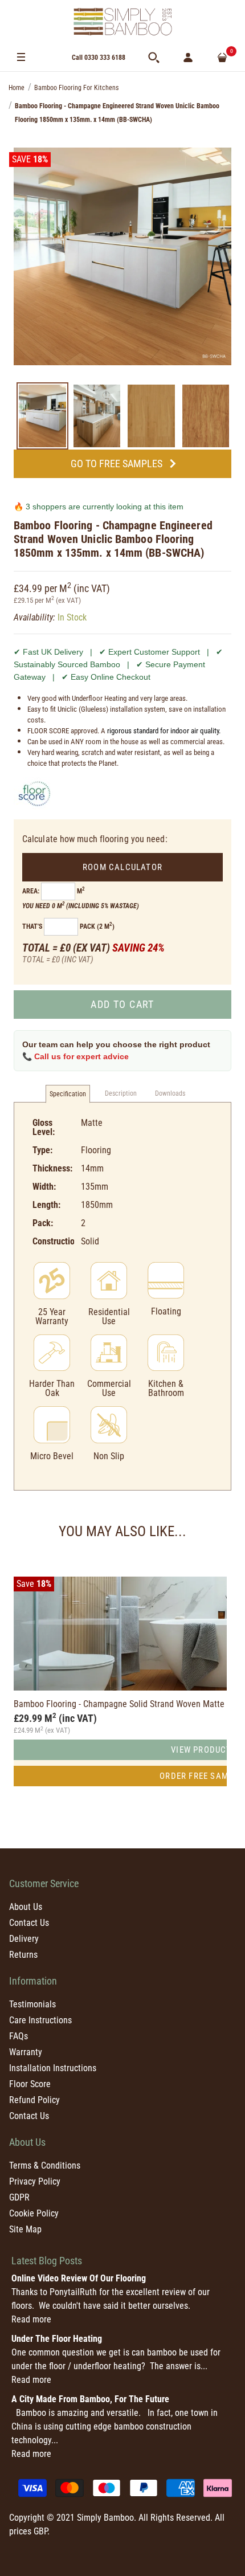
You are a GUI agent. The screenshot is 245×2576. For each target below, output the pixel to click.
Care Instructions (40, 2020)
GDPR (19, 2197)
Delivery (24, 1939)
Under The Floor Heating (57, 2339)
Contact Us (29, 1923)
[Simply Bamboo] (122, 22)
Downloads (170, 1093)
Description (121, 1093)
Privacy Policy (35, 2181)
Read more (31, 2319)
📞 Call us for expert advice (75, 1056)
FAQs (19, 2036)
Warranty (26, 2052)
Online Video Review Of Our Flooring (79, 2278)
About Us (26, 1907)
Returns (23, 1955)
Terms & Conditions (45, 2165)
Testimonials (32, 2004)
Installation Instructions (53, 2068)
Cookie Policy (34, 2213)
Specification (68, 1094)
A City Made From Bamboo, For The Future (90, 2399)
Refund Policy (34, 2100)
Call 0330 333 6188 (99, 58)
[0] (222, 58)
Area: (31, 891)
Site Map (25, 2229)
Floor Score (30, 2084)
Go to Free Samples (117, 464)
